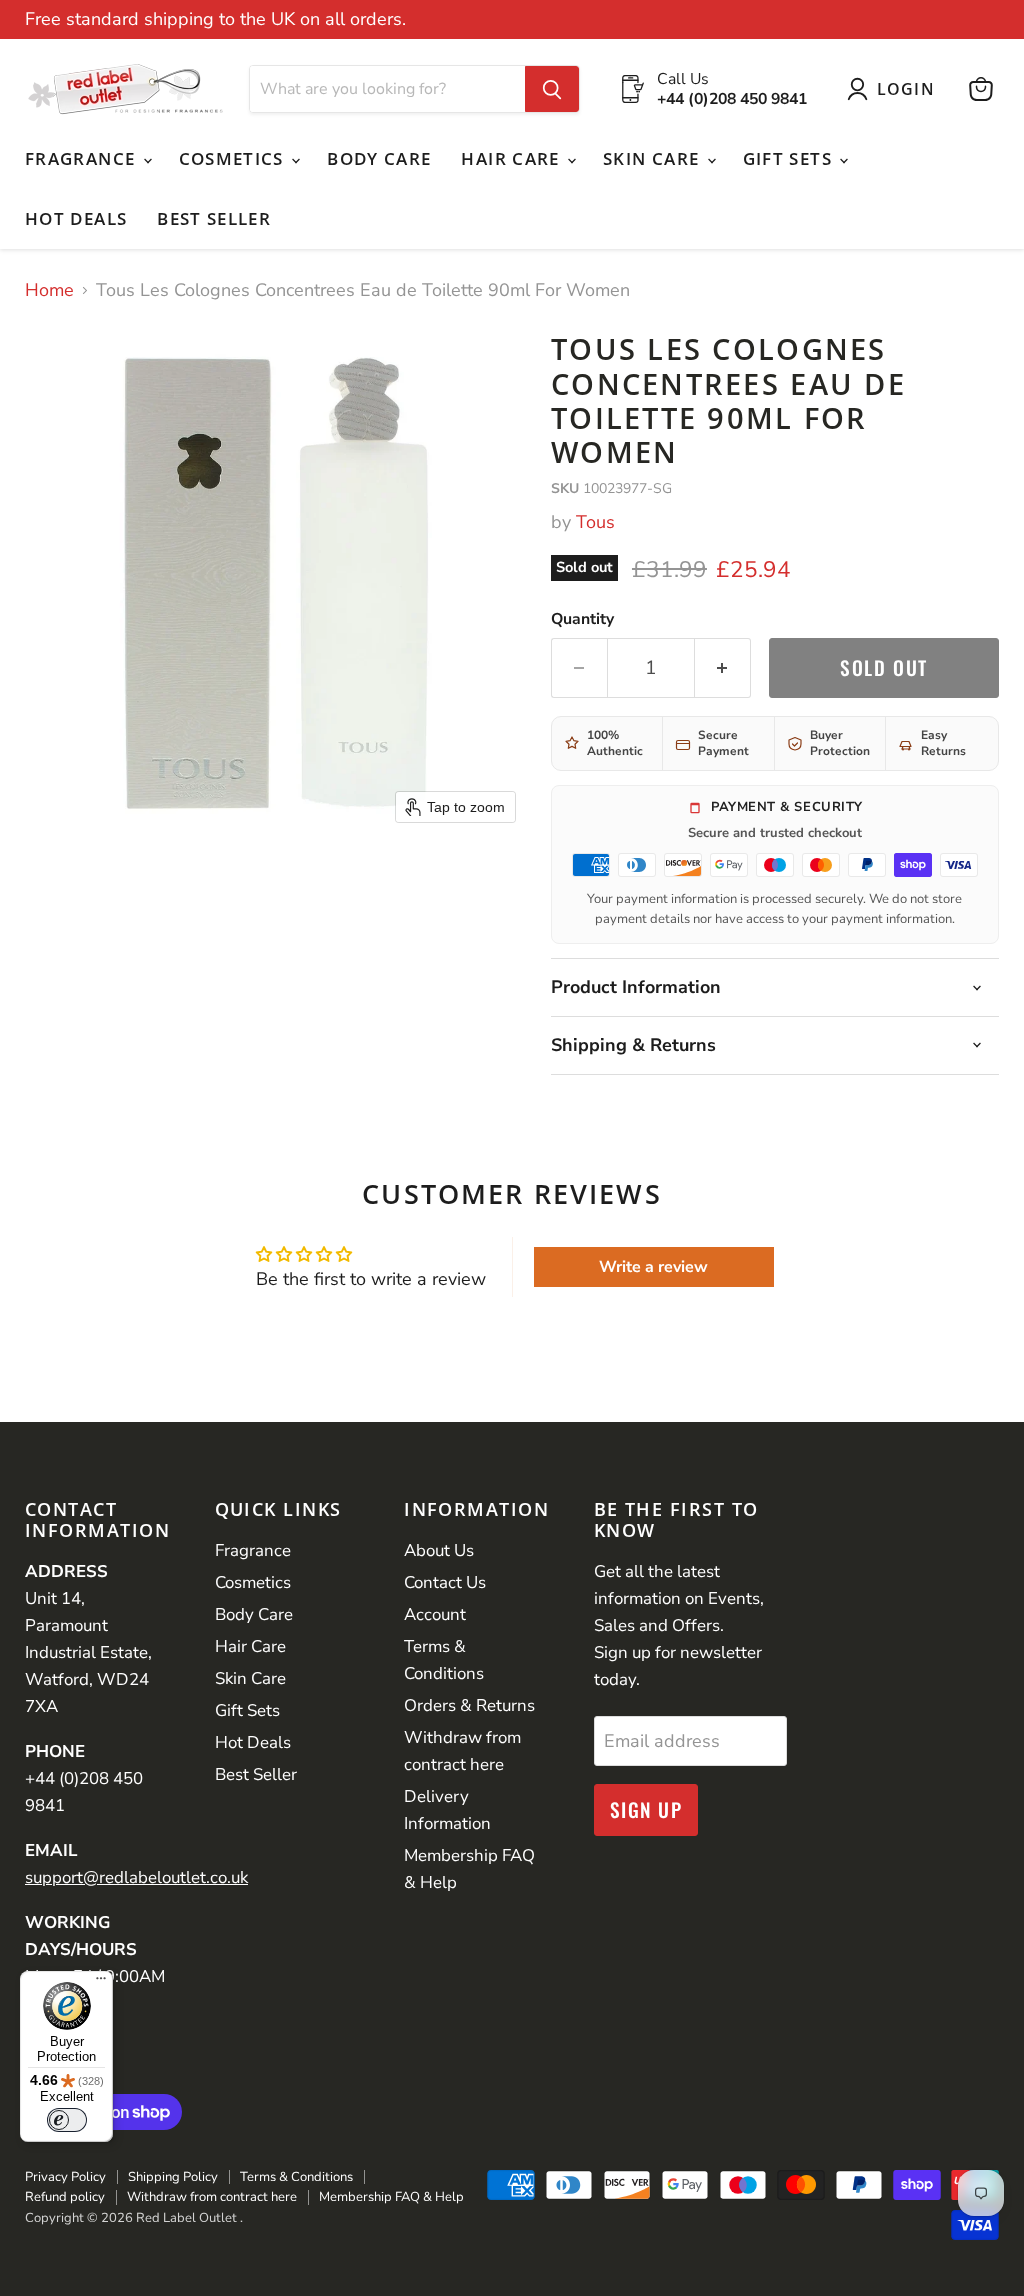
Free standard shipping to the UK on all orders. (215, 19)
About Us (439, 1550)
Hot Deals (76, 218)
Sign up (646, 1809)
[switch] (67, 2120)
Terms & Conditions (296, 2177)
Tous (595, 522)
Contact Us (445, 1582)
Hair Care (513, 158)
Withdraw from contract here (212, 2197)
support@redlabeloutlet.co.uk (136, 1877)
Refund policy (65, 2197)
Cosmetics (234, 158)
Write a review (653, 1267)
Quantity (582, 619)
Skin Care (654, 158)
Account (435, 1614)
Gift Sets (790, 158)
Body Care (379, 158)
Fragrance (83, 158)
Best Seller (214, 218)
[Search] (552, 89)
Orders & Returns (469, 1705)
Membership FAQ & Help (391, 2197)
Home (49, 290)
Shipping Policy (173, 2177)
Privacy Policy (65, 2177)
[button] (895, 89)
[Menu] (101, 1983)
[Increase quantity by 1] (723, 668)
